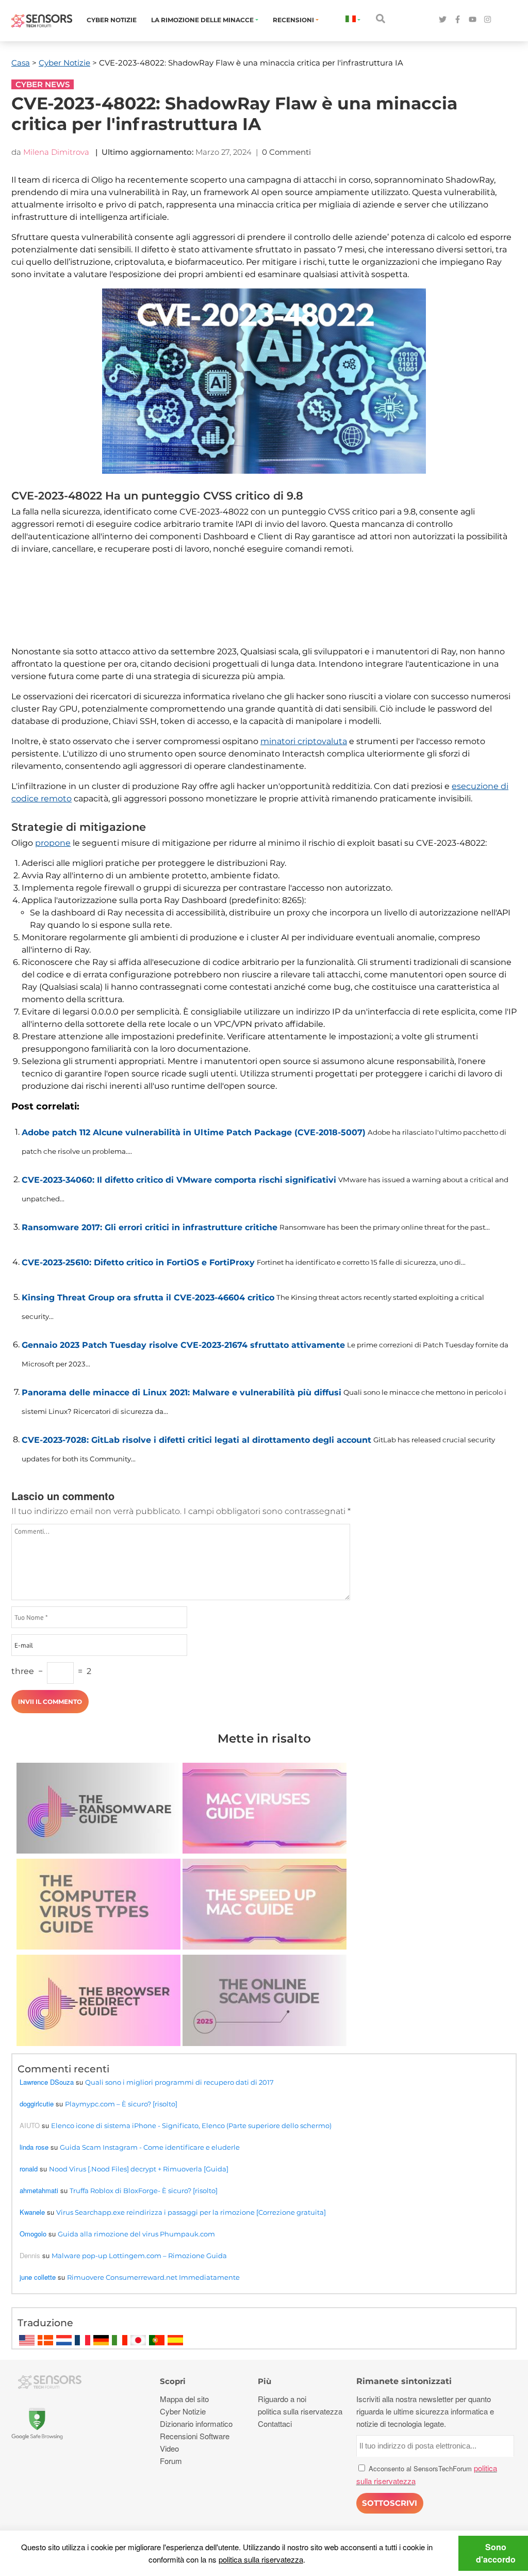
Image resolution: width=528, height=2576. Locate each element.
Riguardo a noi (282, 2399)
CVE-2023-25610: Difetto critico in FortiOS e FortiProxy (138, 1262)
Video (169, 2448)
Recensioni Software (195, 2436)
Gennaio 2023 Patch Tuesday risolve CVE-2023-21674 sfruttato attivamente (183, 1345)
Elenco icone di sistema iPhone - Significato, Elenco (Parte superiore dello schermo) (191, 2126)
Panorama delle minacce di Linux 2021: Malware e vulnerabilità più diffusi (181, 1392)
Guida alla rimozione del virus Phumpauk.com (136, 2234)
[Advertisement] (261, 611)
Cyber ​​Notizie (112, 20)
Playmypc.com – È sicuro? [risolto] (121, 2104)
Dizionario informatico (196, 2424)
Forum (171, 2461)
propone (53, 843)
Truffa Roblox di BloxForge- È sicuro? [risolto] (144, 2191)
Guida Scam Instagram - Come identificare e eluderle (150, 2147)
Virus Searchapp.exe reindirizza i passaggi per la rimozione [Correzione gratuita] (191, 2212)
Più (265, 2381)
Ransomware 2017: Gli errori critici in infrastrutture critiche (150, 1227)
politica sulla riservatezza (261, 2559)
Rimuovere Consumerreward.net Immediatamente (153, 2277)
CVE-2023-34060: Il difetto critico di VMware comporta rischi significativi (179, 1180)
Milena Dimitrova (56, 152)
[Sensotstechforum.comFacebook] (458, 20)
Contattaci (275, 2424)
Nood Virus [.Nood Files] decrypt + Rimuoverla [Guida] (139, 2169)
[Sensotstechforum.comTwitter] (443, 20)
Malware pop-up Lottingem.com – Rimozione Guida (139, 2256)
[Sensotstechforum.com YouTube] (473, 20)
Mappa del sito (184, 2399)
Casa (21, 63)
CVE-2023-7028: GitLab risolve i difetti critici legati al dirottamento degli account (196, 1440)
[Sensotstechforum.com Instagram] (488, 20)
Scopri (173, 2381)
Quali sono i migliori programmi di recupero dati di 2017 (179, 2082)
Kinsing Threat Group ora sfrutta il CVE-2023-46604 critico (148, 1298)
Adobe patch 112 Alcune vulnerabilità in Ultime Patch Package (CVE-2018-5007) (194, 1132)
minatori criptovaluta (304, 741)
